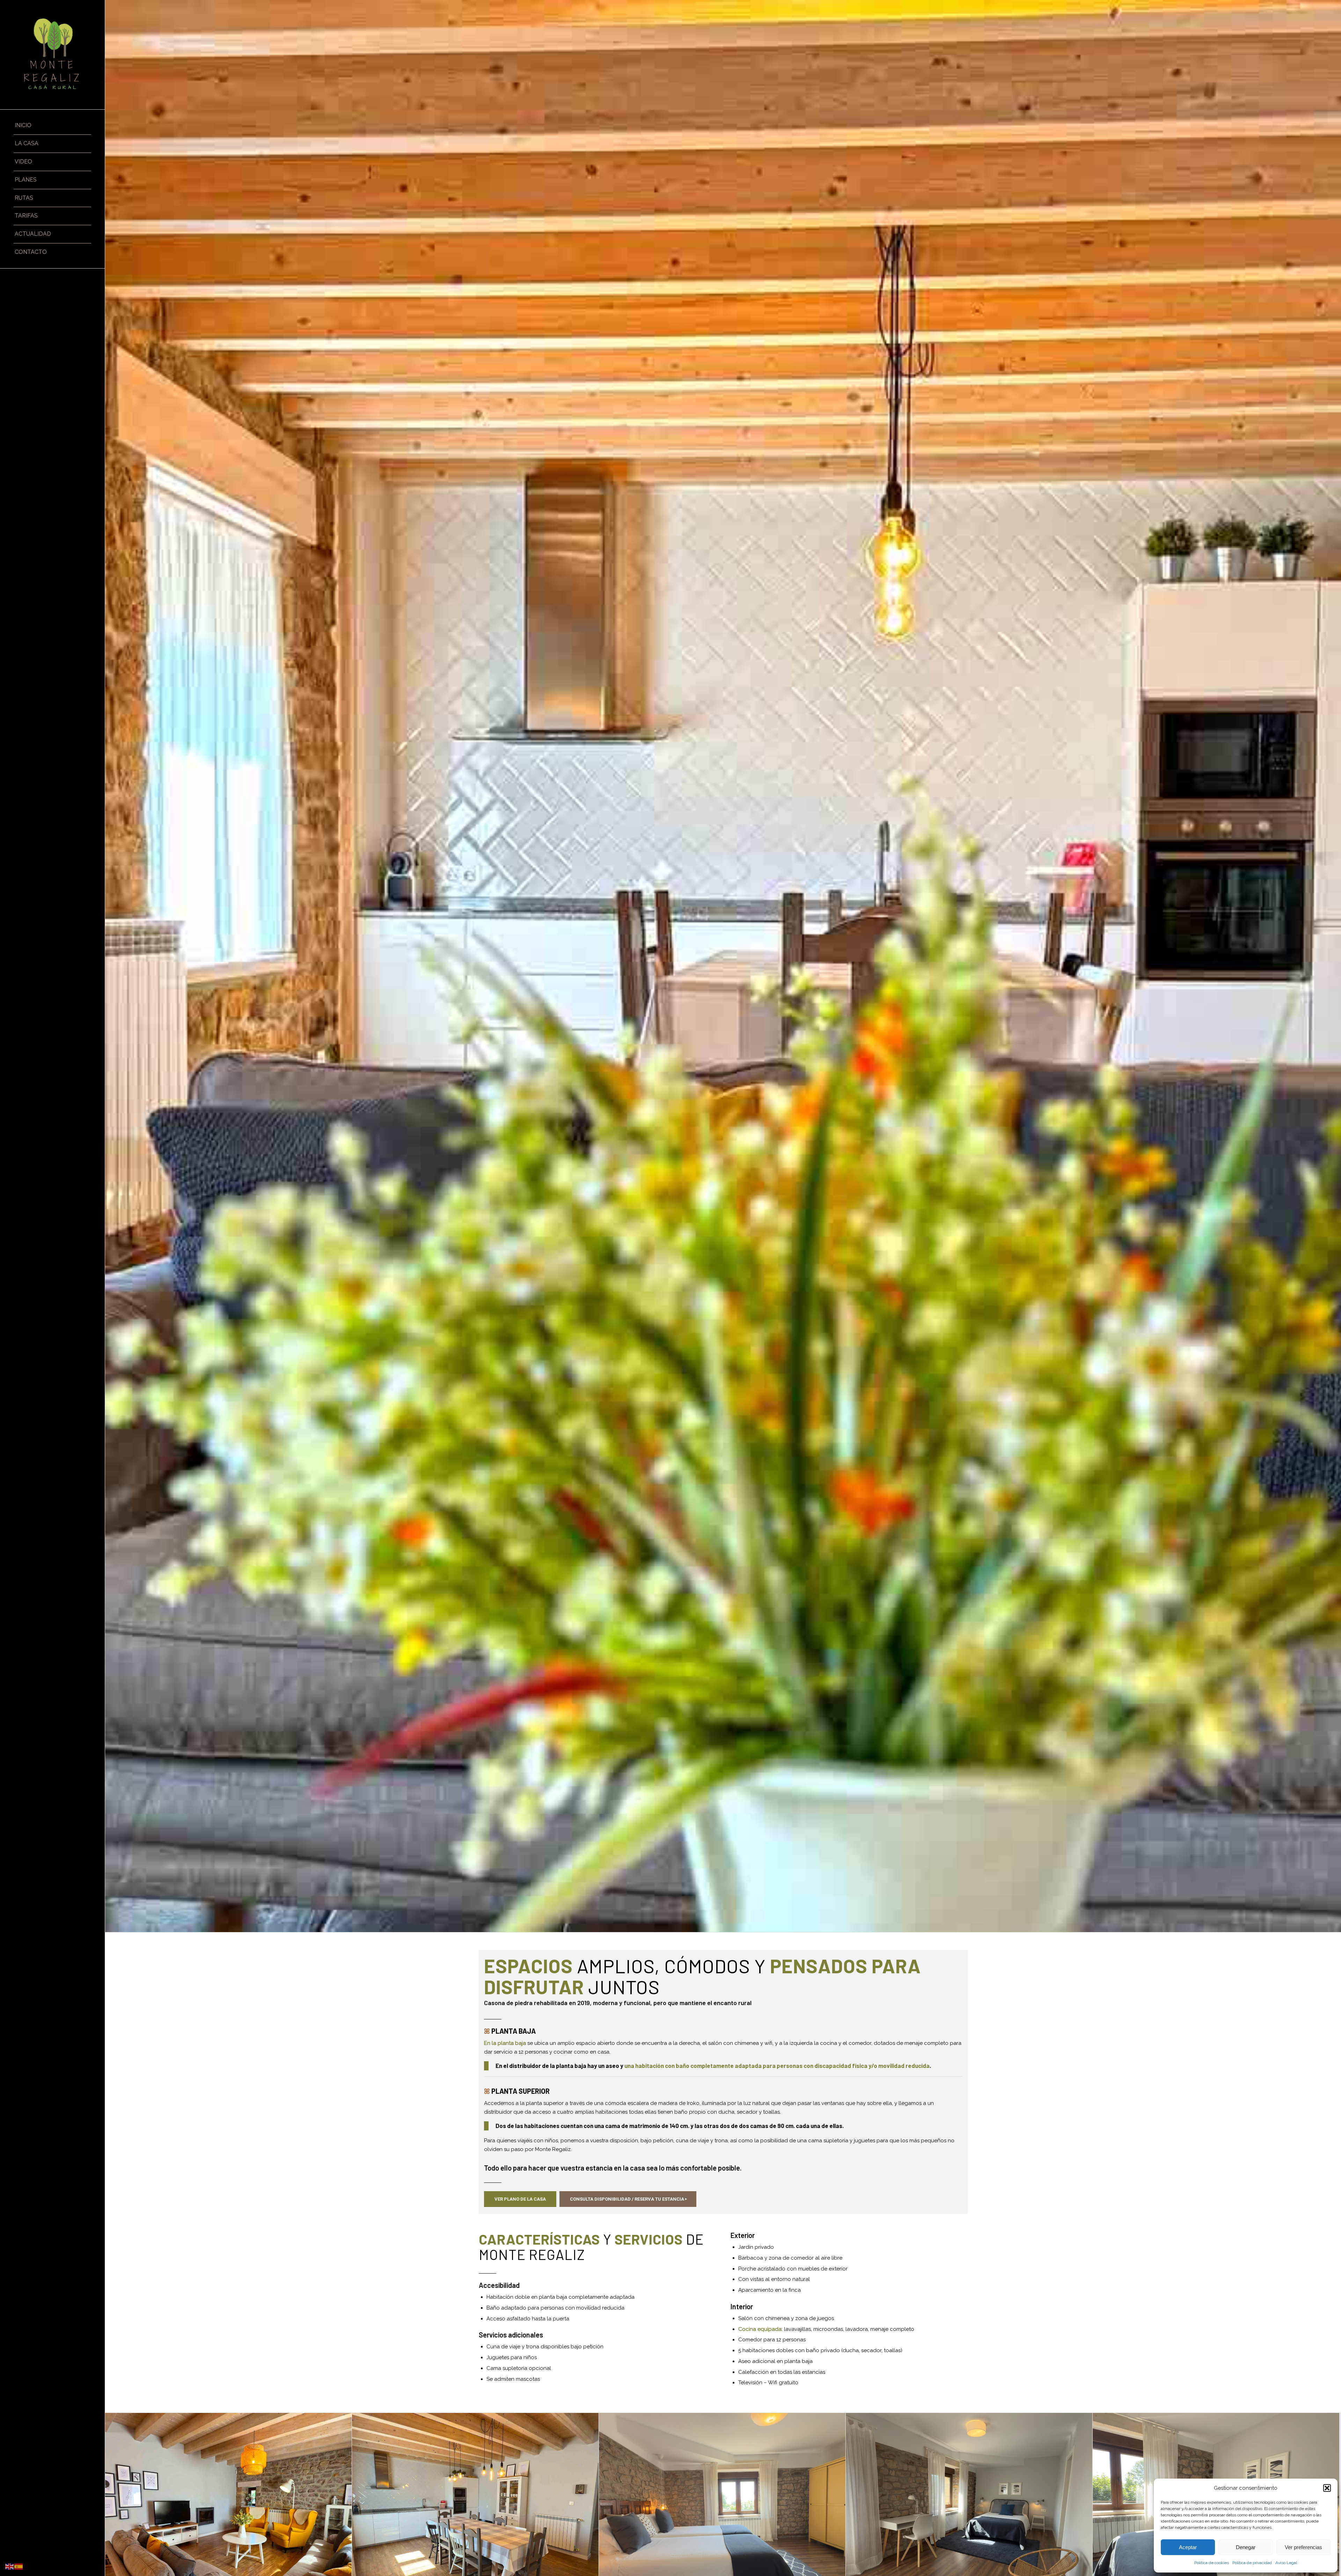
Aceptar (1188, 2547)
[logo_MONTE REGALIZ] (52, 55)
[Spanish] (19, 2566)
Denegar (1246, 2547)
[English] (10, 2566)
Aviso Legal (1286, 2563)
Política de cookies (1212, 2563)
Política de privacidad (1252, 2563)
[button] (1327, 2488)
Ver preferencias (1303, 2547)
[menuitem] (52, 126)
